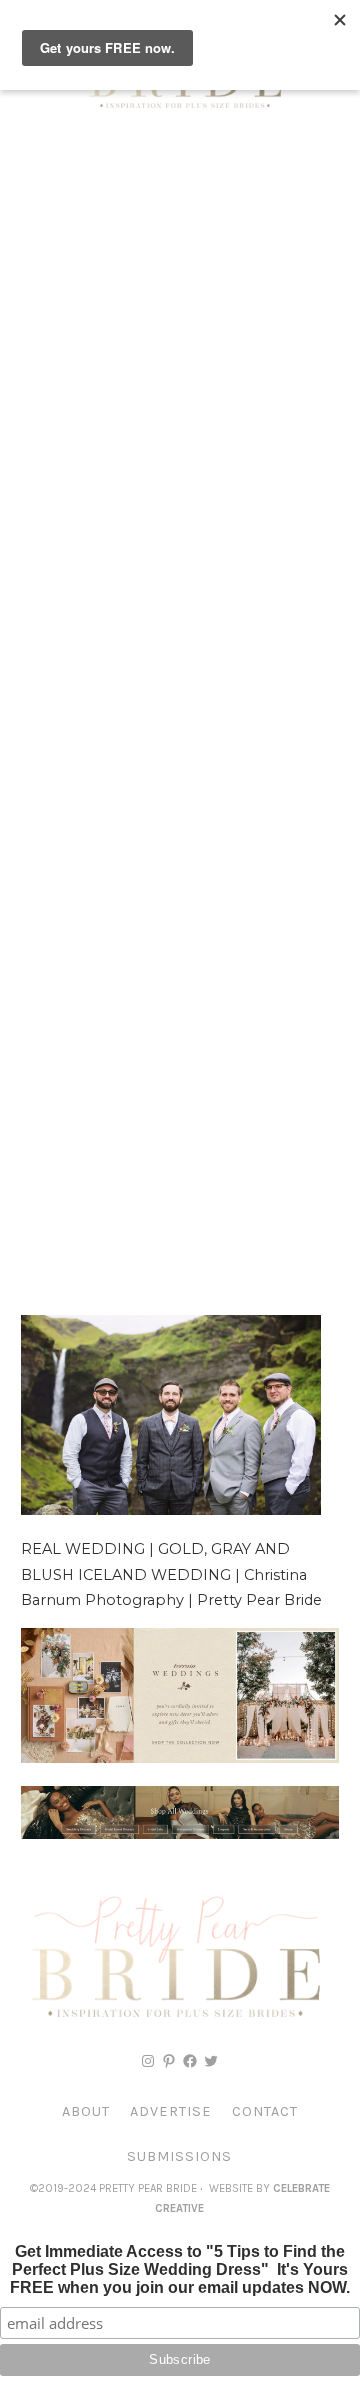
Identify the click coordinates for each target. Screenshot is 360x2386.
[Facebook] (190, 2061)
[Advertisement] (180, 330)
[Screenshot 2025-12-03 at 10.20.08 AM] (180, 1834)
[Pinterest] (169, 2061)
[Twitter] (211, 2061)
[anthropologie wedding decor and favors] (180, 1758)
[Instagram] (148, 2061)
